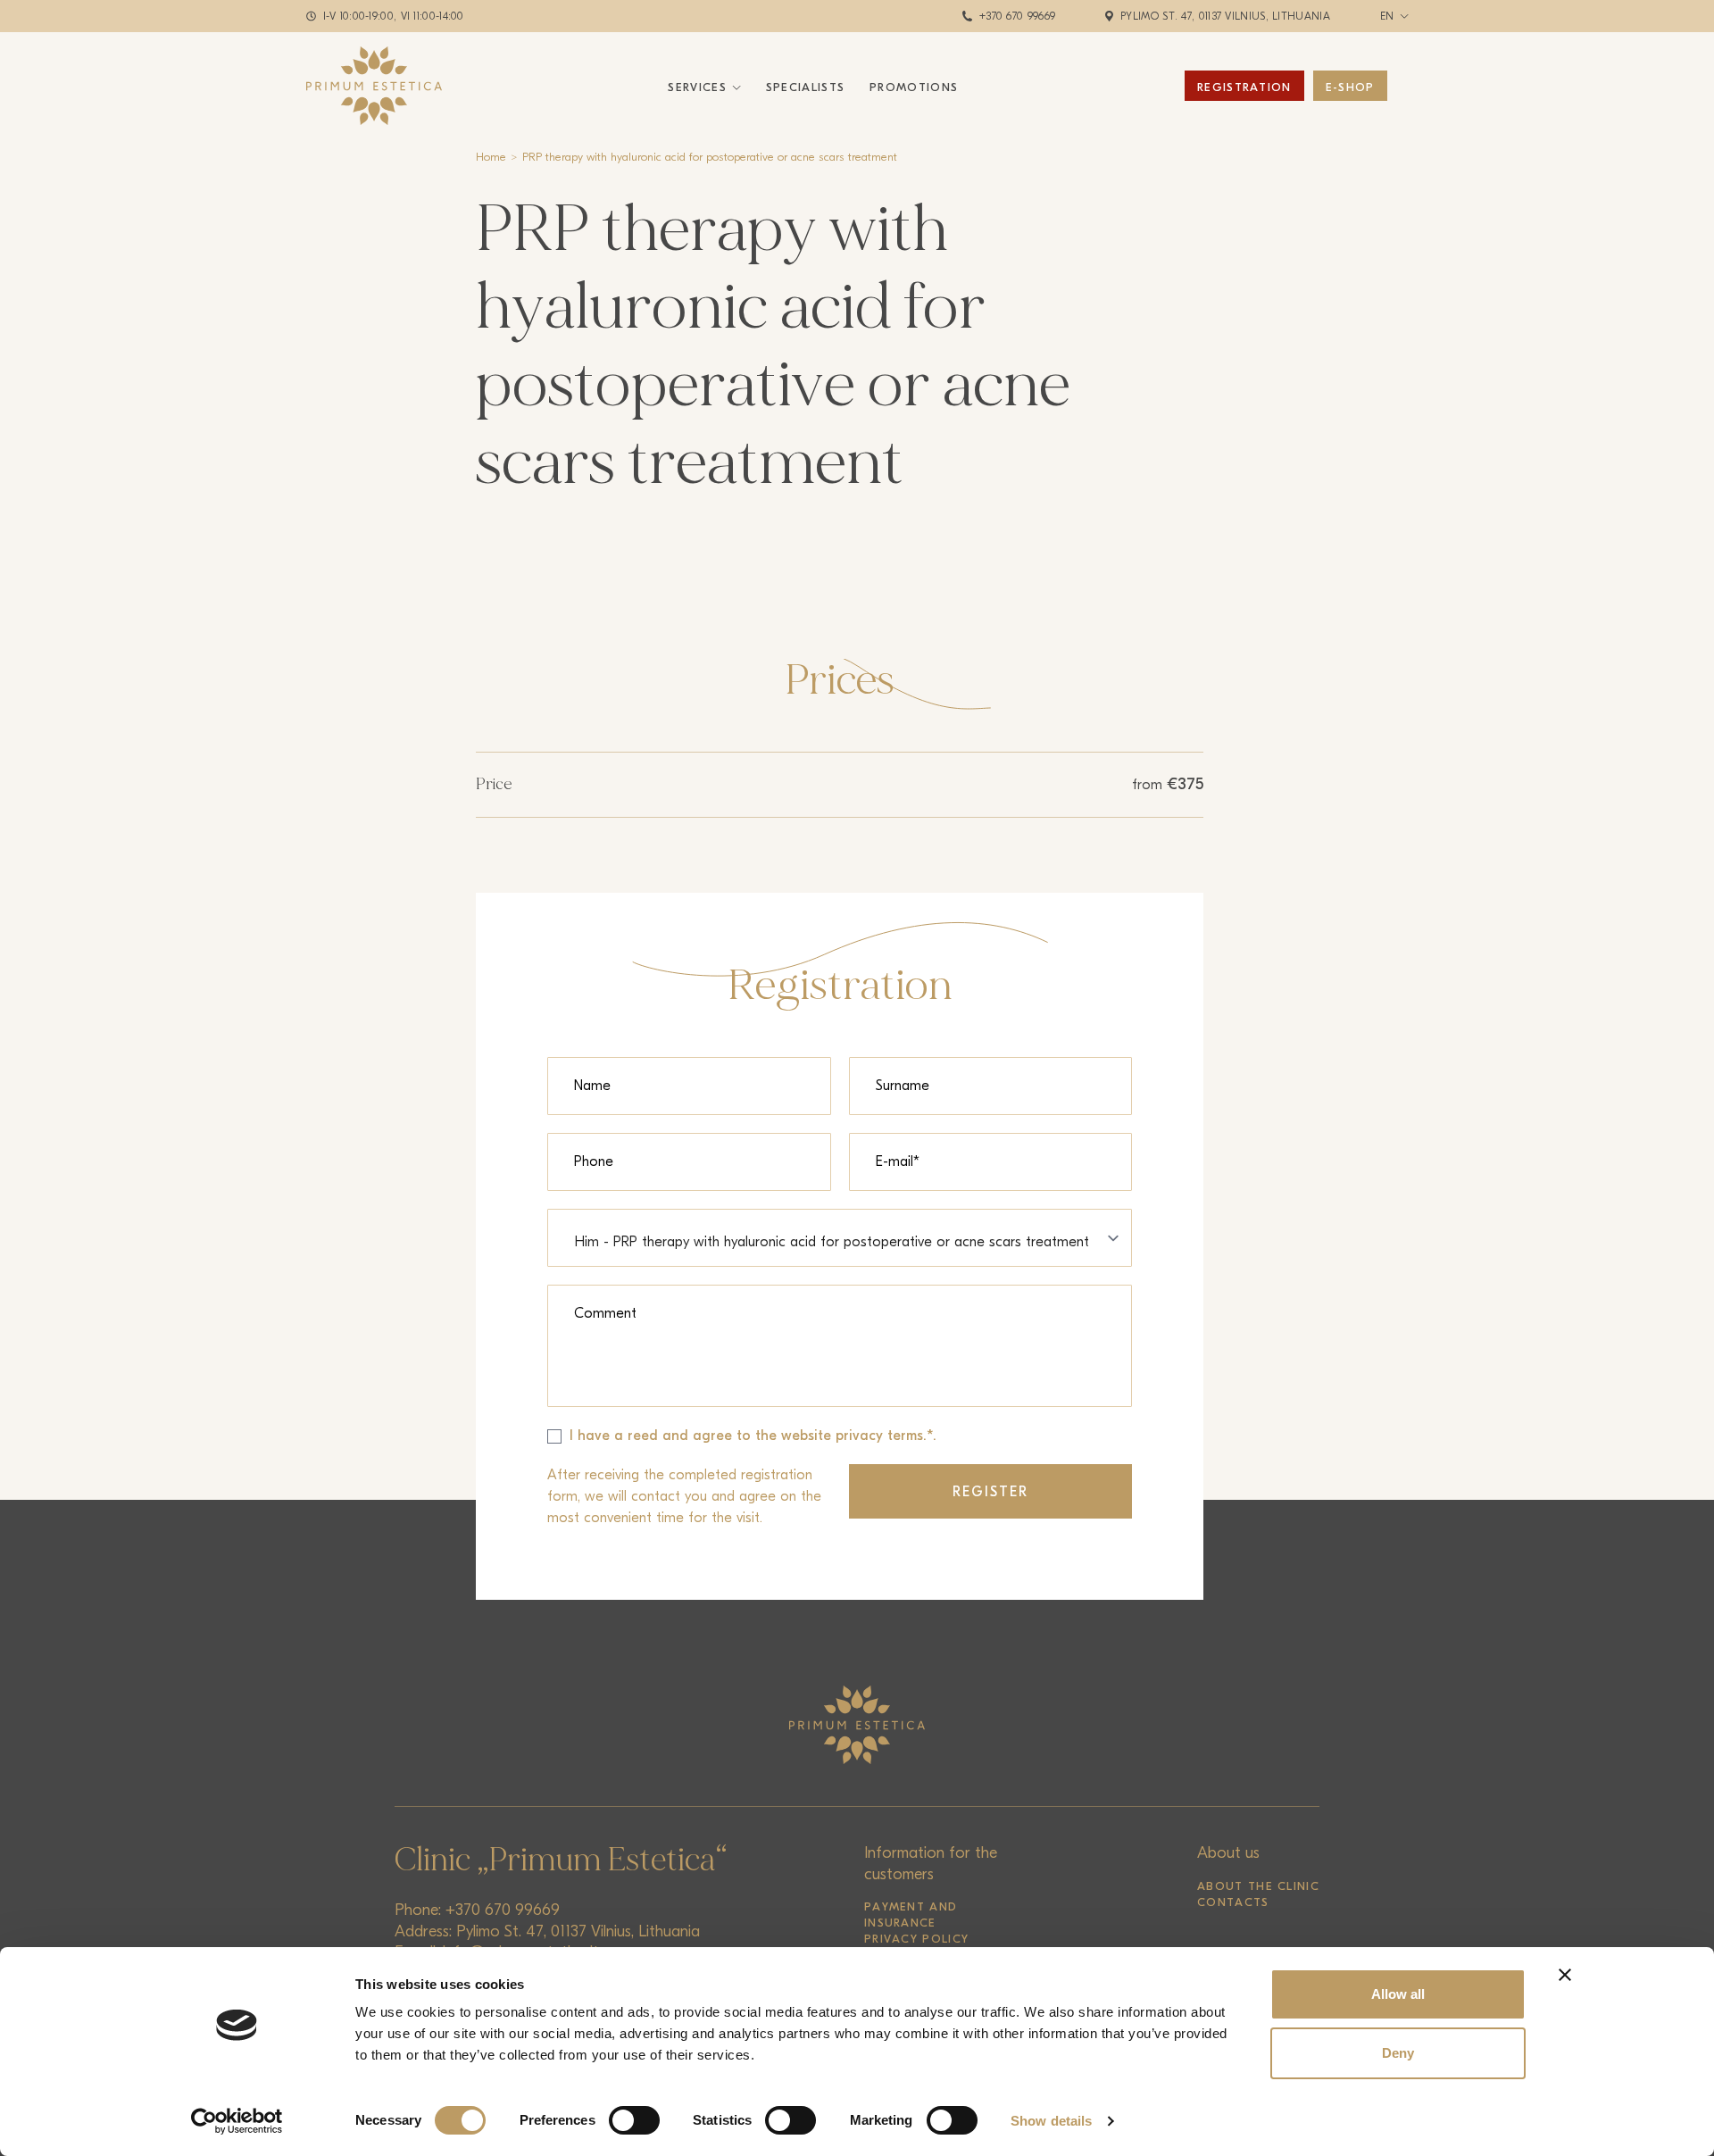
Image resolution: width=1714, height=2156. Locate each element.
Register (991, 1492)
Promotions (914, 87)
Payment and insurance (911, 1915)
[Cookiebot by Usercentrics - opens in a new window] (237, 2121)
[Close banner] (1565, 1975)
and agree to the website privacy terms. (795, 1436)
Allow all (1398, 1994)
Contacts (1233, 1902)
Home (491, 157)
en (1387, 16)
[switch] (634, 2120)
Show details (1051, 2121)
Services (697, 87)
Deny (1398, 2053)
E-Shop (1350, 87)
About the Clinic (1258, 1886)
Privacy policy (916, 1939)
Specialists (805, 87)
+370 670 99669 (1017, 16)
